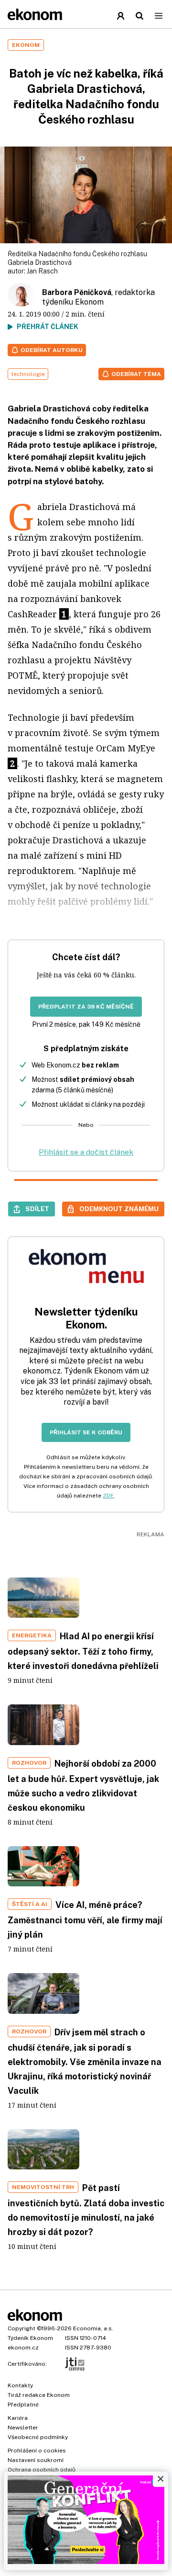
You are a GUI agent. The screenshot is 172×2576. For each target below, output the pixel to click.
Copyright (21, 2328)
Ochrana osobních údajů (42, 2470)
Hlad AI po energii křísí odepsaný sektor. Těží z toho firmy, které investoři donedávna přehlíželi (83, 1651)
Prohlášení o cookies (37, 2451)
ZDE (108, 1496)
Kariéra (18, 2418)
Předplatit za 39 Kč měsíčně (86, 1007)
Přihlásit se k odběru (86, 1432)
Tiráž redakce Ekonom (39, 2395)
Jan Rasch (42, 271)
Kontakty (20, 2385)
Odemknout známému (119, 1209)
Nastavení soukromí (36, 2460)
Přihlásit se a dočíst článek (86, 1152)
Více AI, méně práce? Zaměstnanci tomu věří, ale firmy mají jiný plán (85, 1920)
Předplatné (23, 2405)
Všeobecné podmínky (38, 2437)
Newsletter (23, 2428)
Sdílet (37, 1209)
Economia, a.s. (93, 2328)
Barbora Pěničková (77, 292)
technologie (28, 374)
